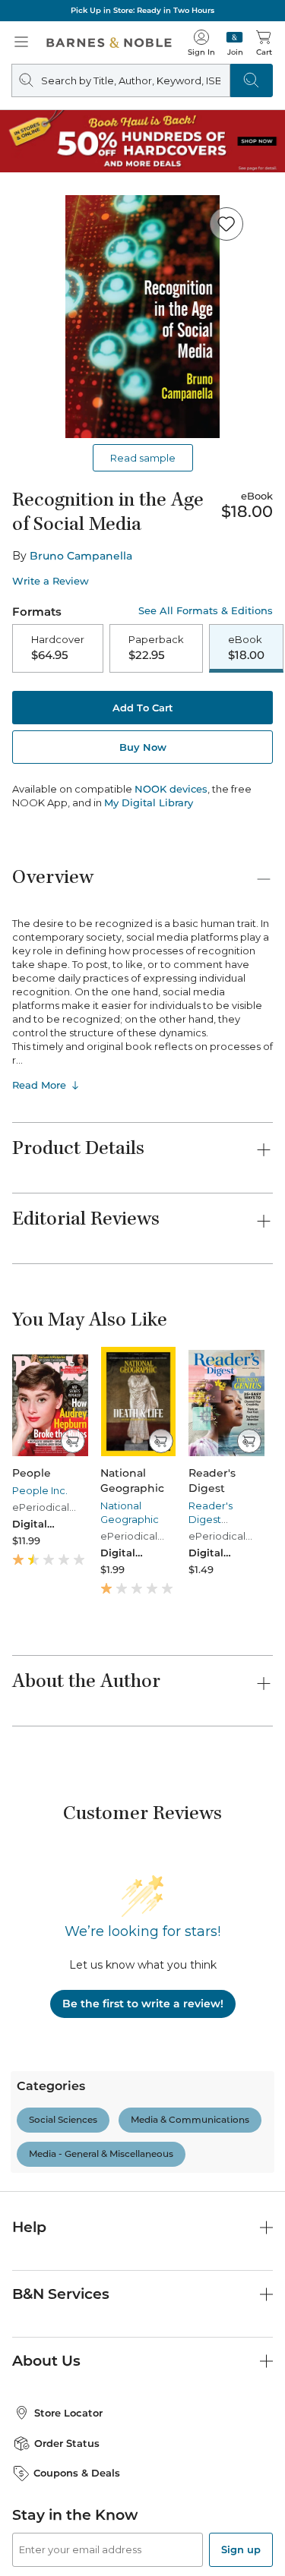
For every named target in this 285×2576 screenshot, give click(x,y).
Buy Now (143, 747)
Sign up (241, 2549)
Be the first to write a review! (143, 2004)
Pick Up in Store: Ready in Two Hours (142, 10)
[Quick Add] (73, 1441)
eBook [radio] (246, 648)
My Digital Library (149, 802)
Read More (39, 1085)
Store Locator (68, 2413)
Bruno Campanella (81, 556)
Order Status (67, 2443)
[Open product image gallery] (142, 317)
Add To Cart (143, 708)
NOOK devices (171, 789)
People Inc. (40, 1490)
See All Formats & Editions (206, 611)
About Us (46, 2361)
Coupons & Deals (77, 2473)
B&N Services (61, 2294)
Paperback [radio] (156, 648)
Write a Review (51, 581)
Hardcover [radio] (58, 648)
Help (29, 2227)
